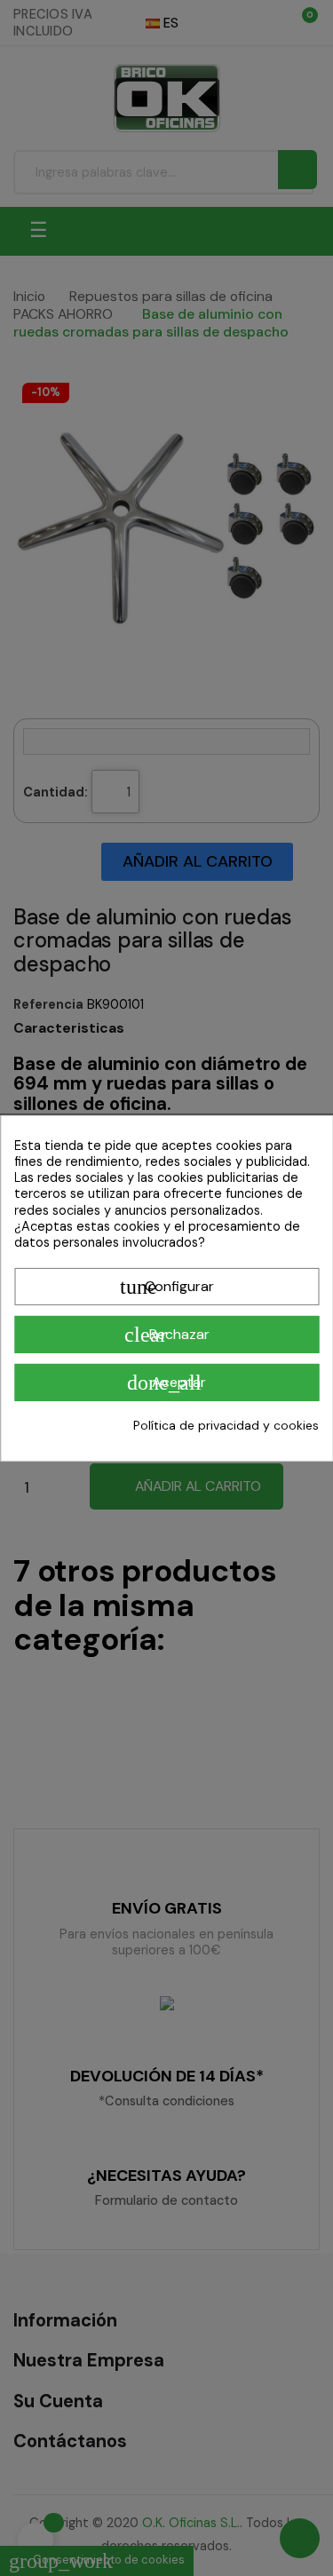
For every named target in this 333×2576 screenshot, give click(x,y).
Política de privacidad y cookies (226, 1425)
